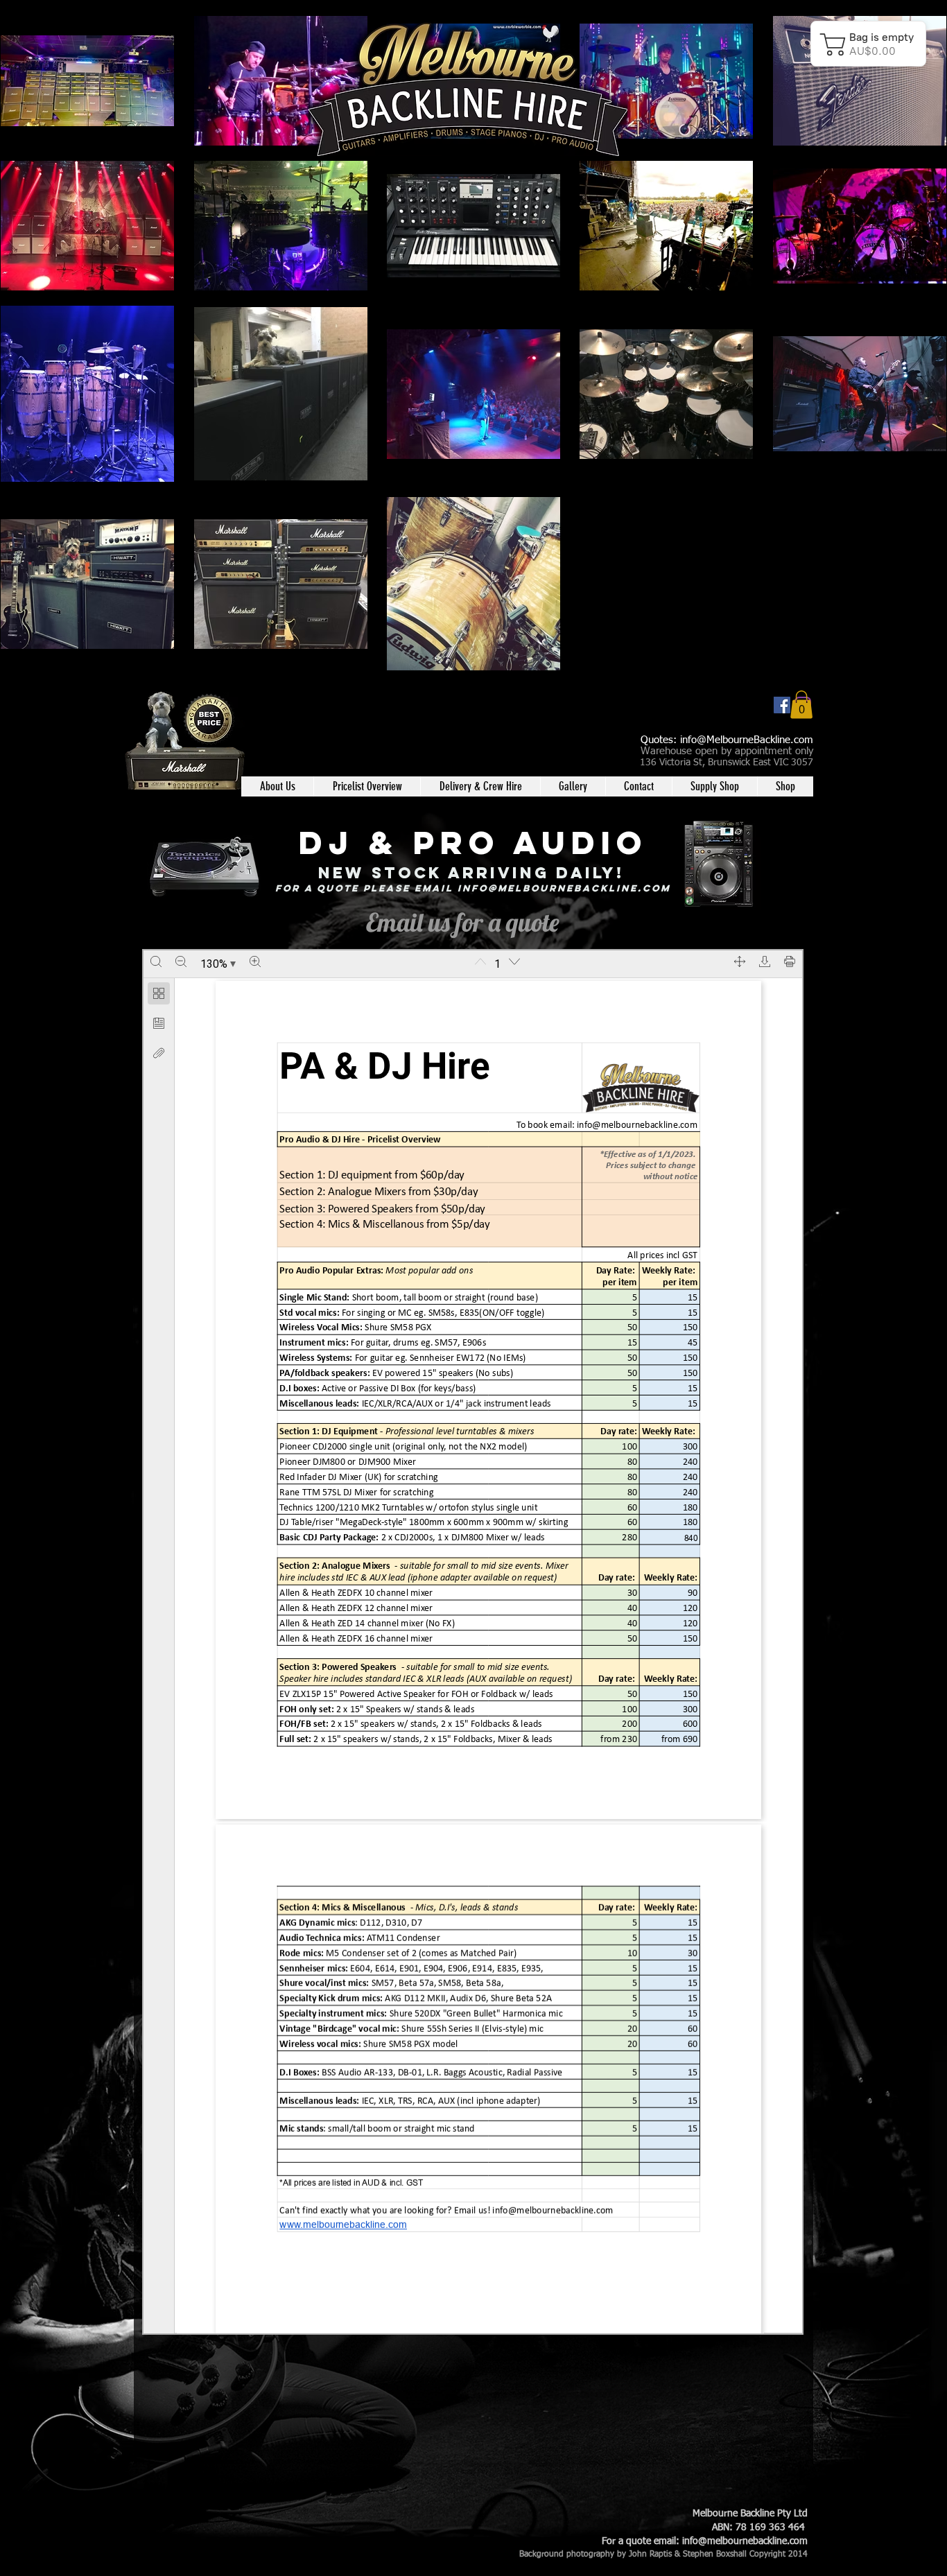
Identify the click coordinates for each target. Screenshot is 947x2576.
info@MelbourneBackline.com (747, 740)
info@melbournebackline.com (564, 888)
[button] (801, 705)
